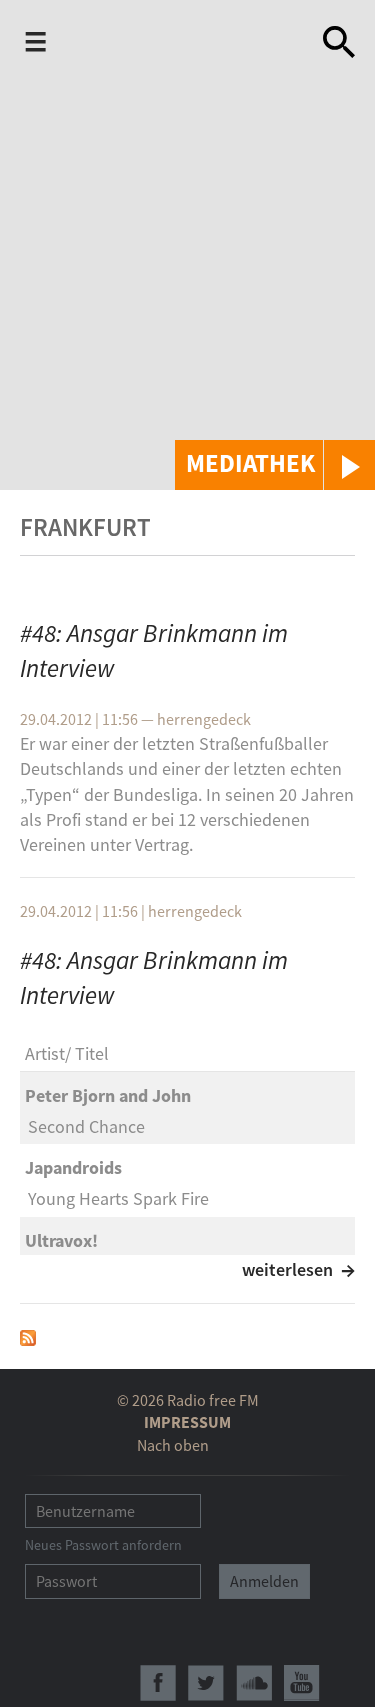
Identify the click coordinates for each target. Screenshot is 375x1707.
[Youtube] (302, 1683)
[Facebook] (158, 1683)
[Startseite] (181, 46)
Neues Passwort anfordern (103, 1545)
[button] (275, 465)
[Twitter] (206, 1683)
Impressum (187, 1422)
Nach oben (173, 1445)
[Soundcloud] (254, 1683)
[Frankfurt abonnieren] (28, 1336)
